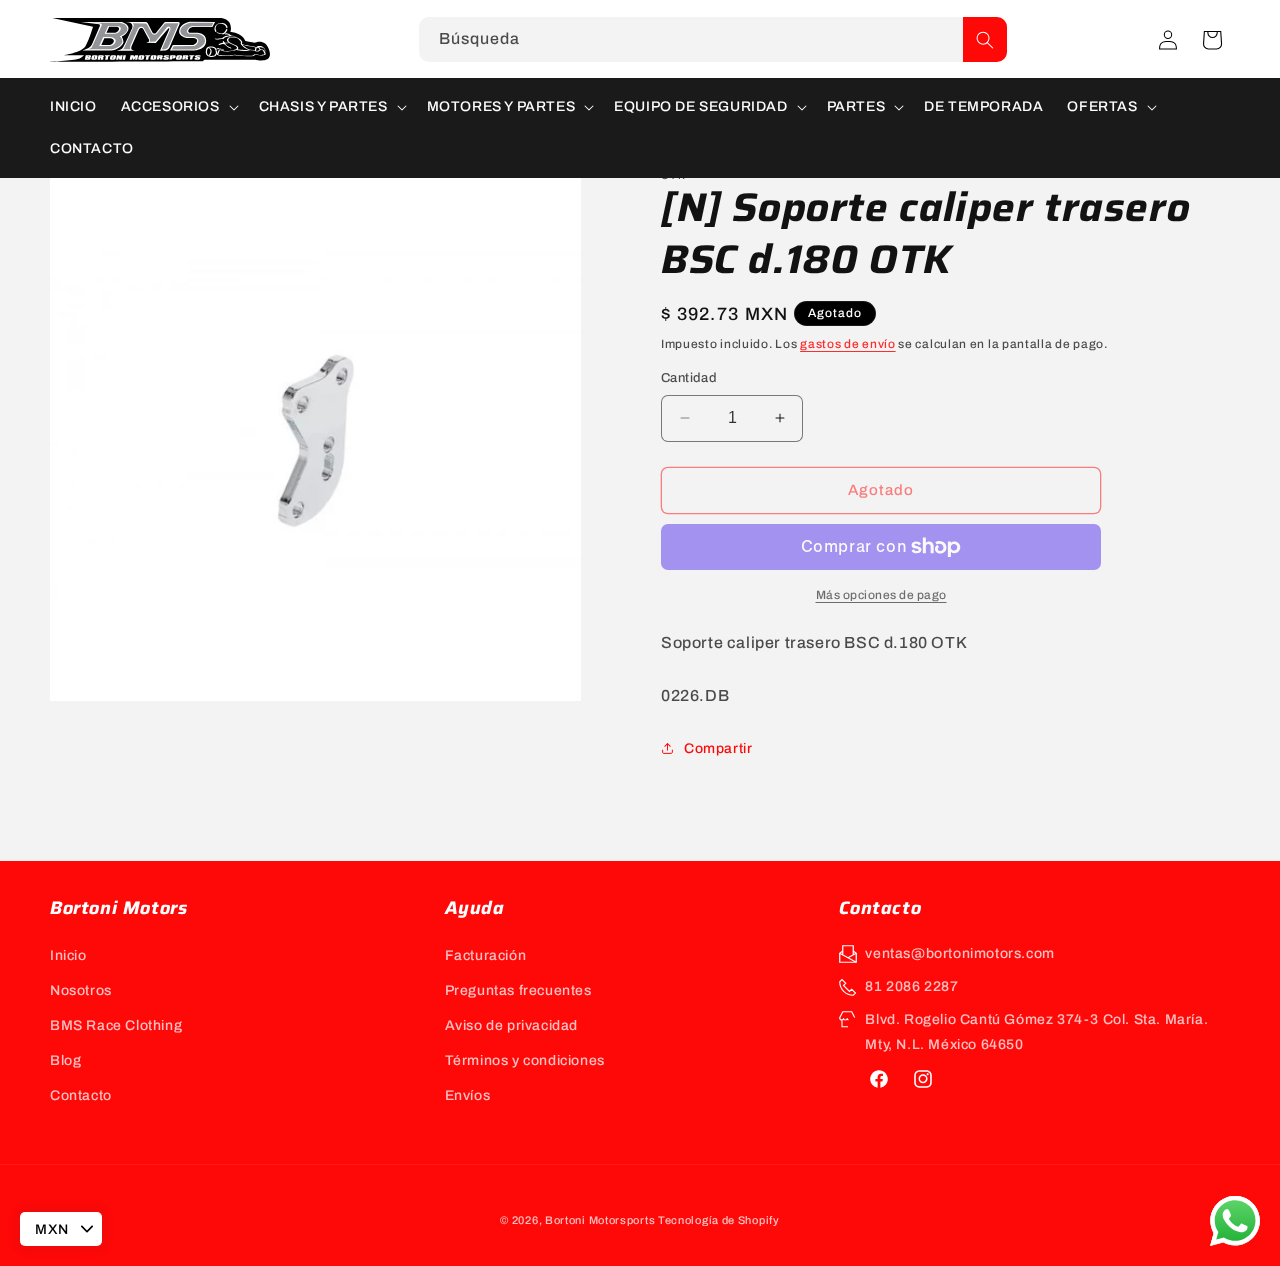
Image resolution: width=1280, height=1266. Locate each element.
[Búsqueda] (985, 39)
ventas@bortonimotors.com (959, 953)
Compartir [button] (718, 748)
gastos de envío (848, 344)
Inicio (68, 955)
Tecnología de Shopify (719, 1220)
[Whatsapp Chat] (1235, 1221)
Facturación (486, 955)
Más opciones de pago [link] (881, 595)
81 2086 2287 (911, 986)
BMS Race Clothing (116, 1025)
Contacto (81, 1095)
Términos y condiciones (525, 1060)
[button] (1212, 40)
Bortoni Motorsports (600, 1220)
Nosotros (81, 990)
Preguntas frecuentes (518, 990)
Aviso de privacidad (511, 1025)
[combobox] (713, 39)
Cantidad (689, 378)
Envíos (468, 1095)
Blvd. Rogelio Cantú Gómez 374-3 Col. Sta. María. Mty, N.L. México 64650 (1036, 1032)
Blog (65, 1060)
